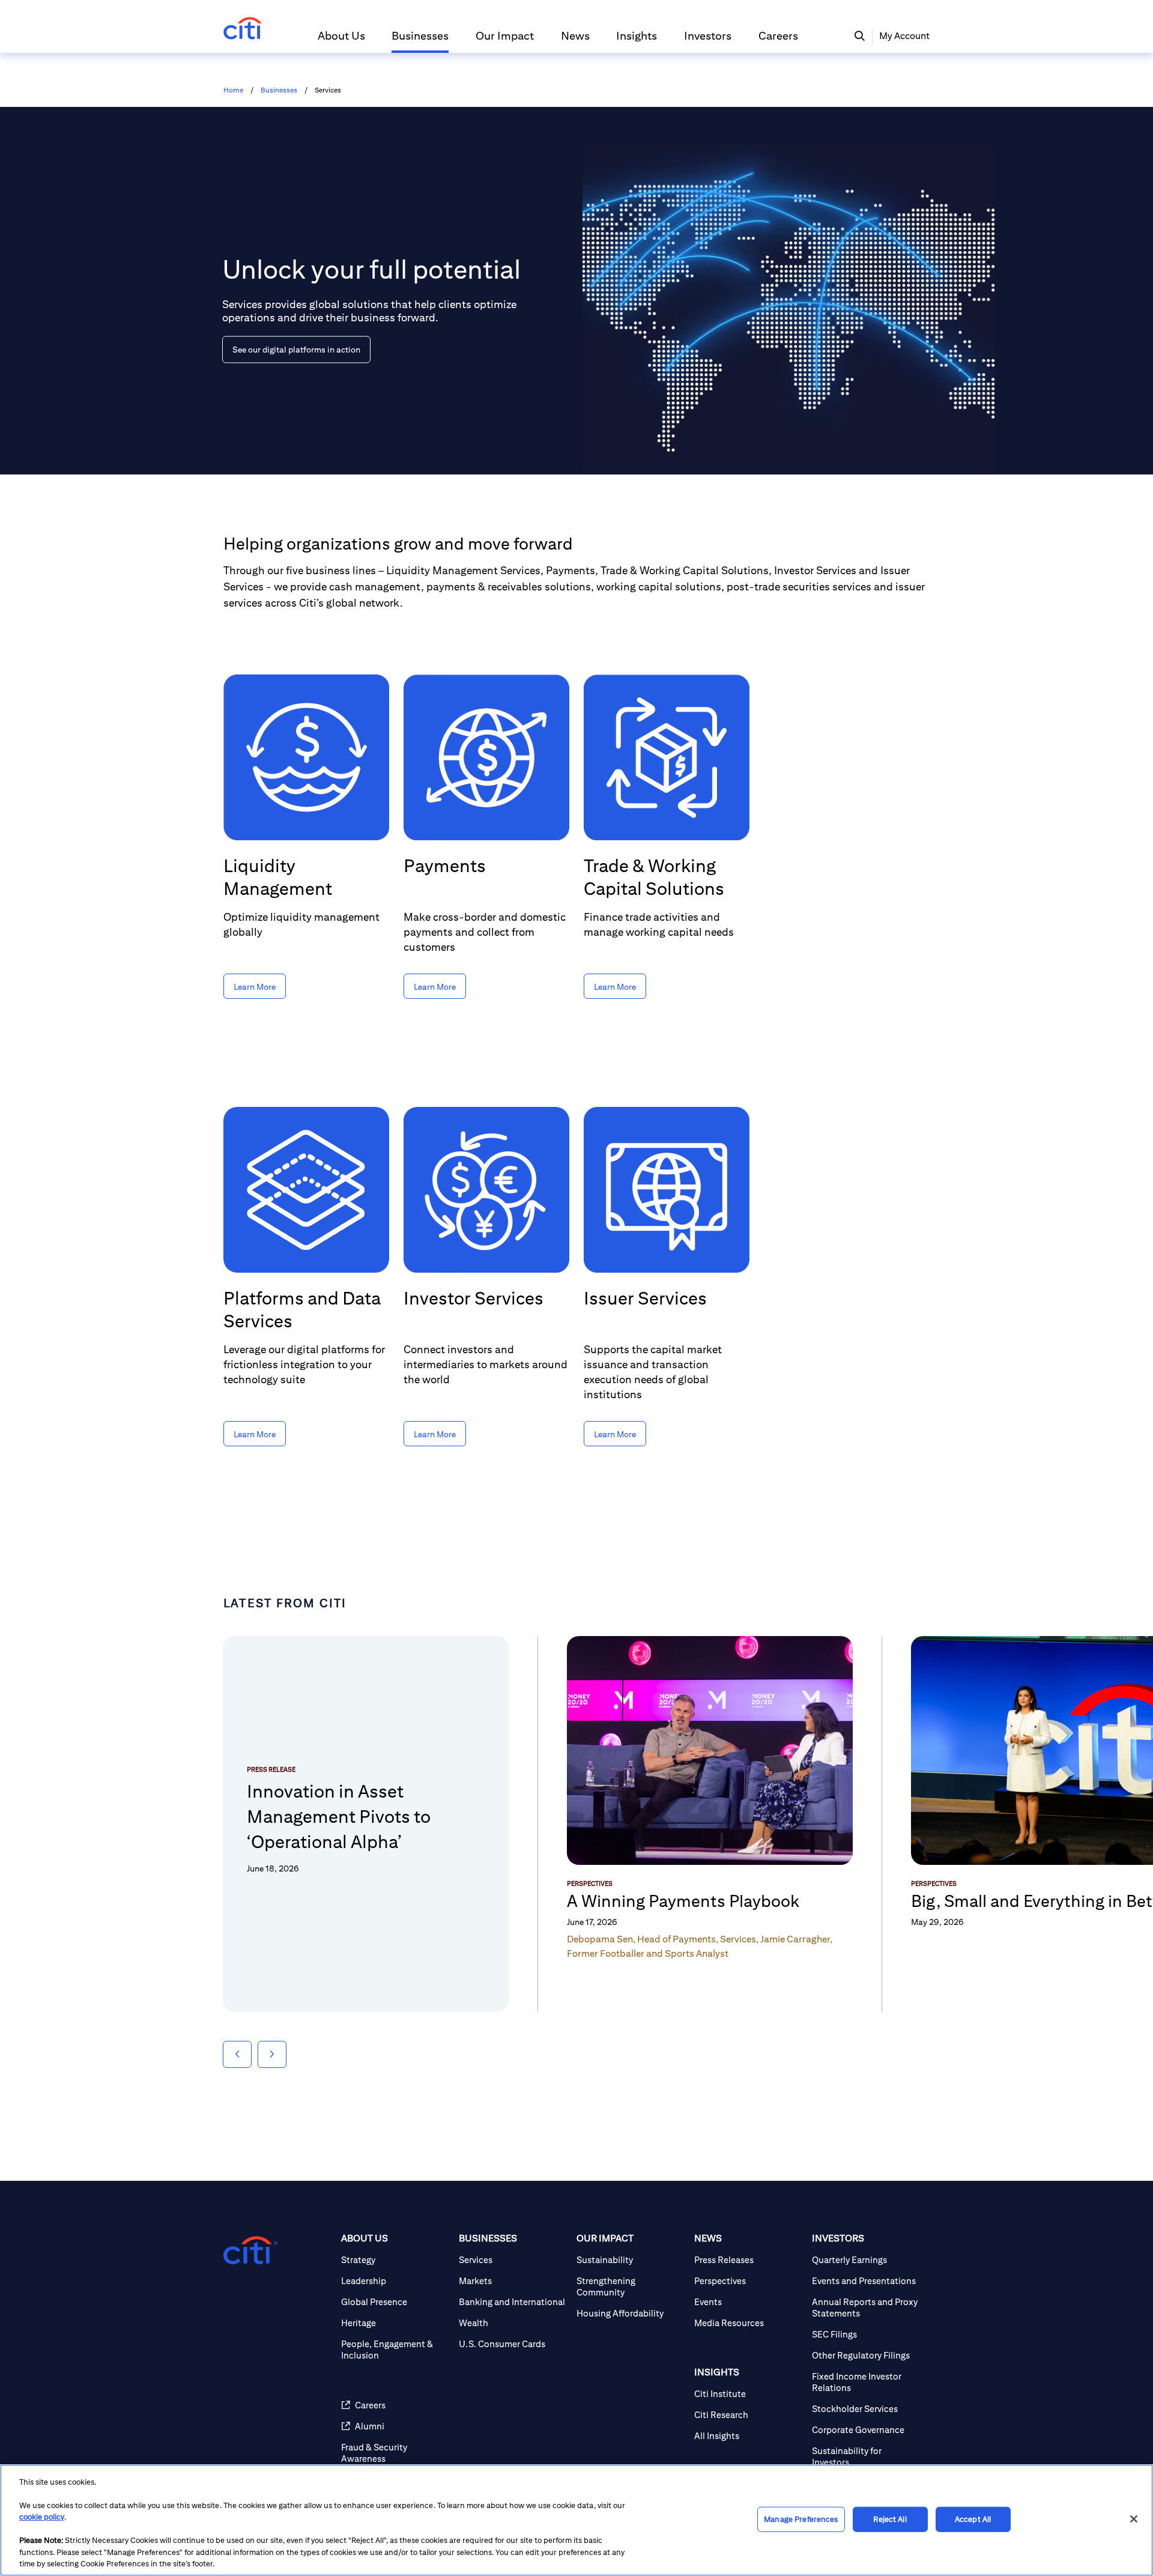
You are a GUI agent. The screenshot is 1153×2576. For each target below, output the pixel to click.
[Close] (1134, 2519)
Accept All (973, 2519)
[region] (576, 2520)
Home (233, 90)
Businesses (279, 90)
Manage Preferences (801, 2519)
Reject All (890, 2519)
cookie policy (42, 2517)
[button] (341, 41)
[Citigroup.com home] (250, 2250)
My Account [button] (904, 36)
